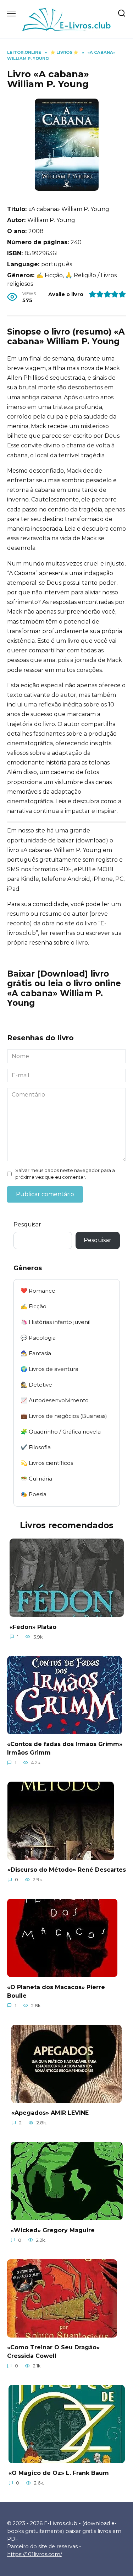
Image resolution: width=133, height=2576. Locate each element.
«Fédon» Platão (33, 1627)
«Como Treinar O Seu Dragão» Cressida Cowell (53, 2352)
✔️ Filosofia (36, 1447)
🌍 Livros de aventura (49, 1369)
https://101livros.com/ (35, 2554)
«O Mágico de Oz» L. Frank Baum (59, 2473)
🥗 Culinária (36, 1479)
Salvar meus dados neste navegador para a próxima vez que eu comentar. (65, 1174)
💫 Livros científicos (47, 1463)
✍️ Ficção (34, 1306)
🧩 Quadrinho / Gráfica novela (61, 1432)
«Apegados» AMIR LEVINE (50, 2113)
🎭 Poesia (34, 1494)
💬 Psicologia (38, 1338)
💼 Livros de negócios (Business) (64, 1416)
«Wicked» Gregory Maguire (53, 2230)
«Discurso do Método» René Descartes (67, 1870)
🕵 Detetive (36, 1385)
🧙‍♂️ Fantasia (36, 1353)
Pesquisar (27, 1224)
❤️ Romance (38, 1291)
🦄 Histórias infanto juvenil (56, 1322)
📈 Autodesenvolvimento (55, 1400)
